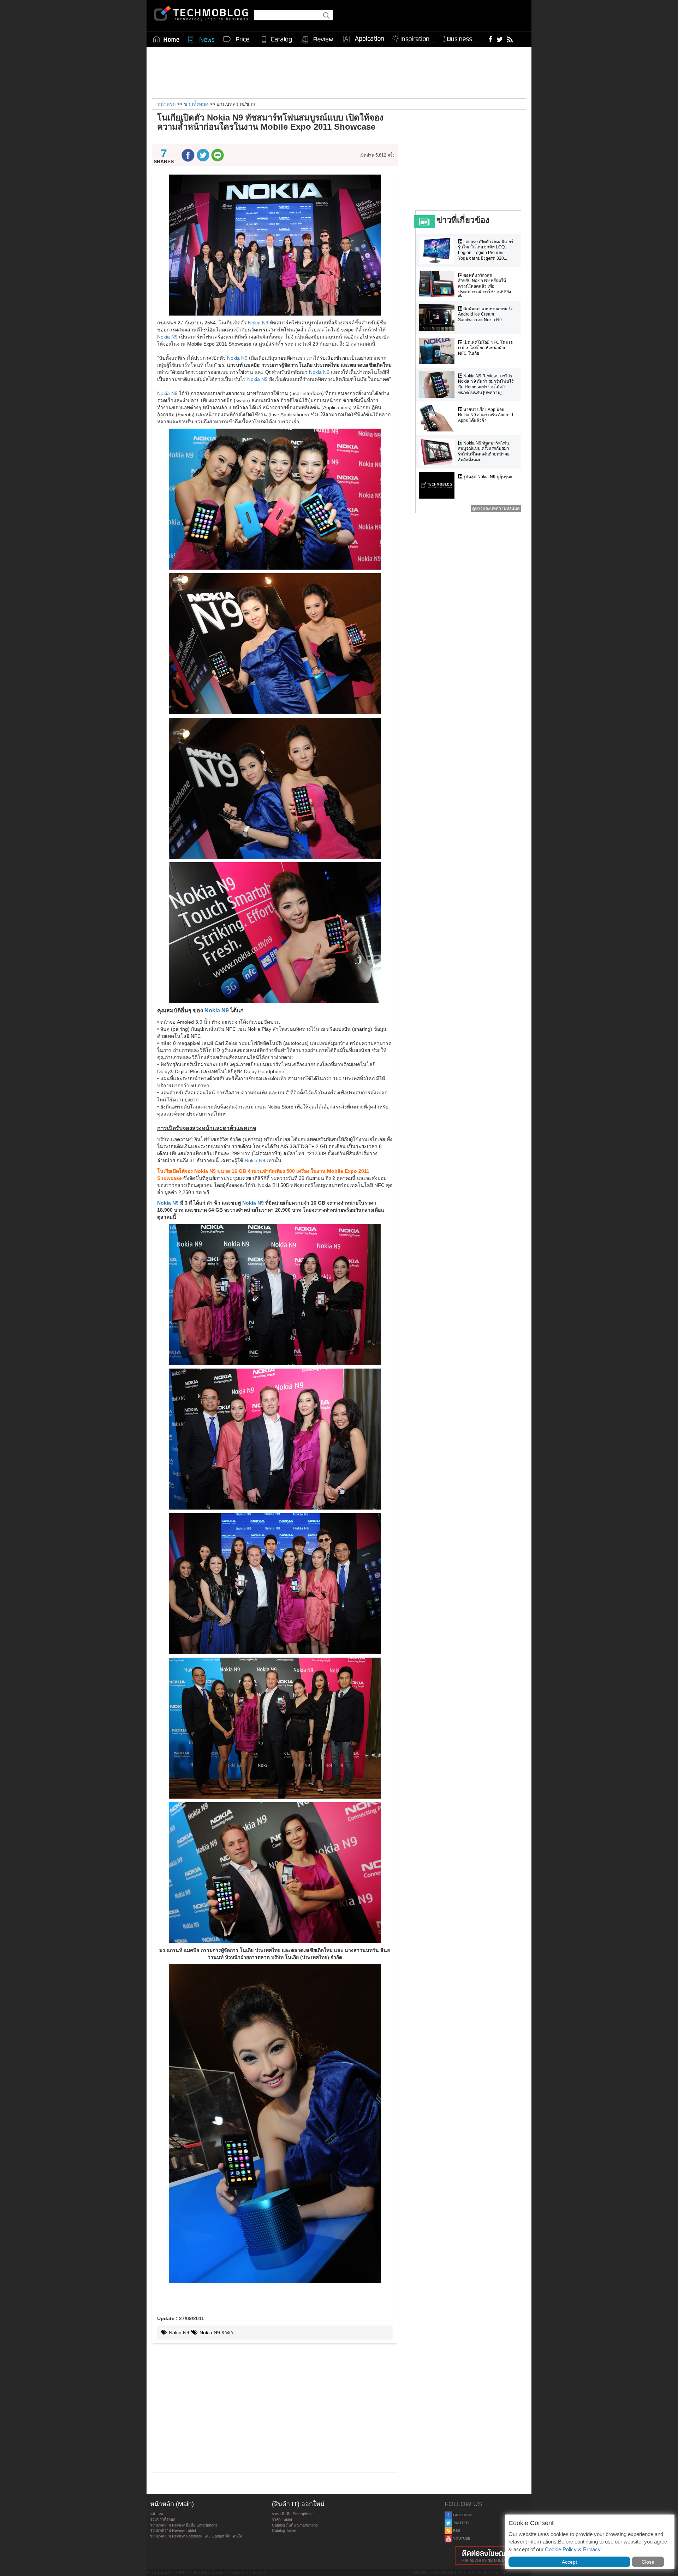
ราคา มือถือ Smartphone (293, 2514)
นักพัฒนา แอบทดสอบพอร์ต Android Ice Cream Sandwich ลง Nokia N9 (486, 314)
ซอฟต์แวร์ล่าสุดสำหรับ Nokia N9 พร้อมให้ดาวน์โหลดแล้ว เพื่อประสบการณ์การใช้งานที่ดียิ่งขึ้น (484, 286)
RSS (456, 2531)
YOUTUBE (461, 2538)
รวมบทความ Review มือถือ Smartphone (184, 2525)
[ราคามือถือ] (237, 39)
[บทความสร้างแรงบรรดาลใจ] (414, 38)
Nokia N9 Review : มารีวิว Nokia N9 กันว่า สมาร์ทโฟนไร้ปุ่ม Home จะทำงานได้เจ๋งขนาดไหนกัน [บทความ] (486, 384)
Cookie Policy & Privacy (573, 2549)
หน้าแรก (157, 2514)
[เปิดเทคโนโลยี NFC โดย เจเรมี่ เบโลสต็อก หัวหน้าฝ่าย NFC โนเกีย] (439, 351)
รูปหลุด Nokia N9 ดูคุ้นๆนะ (487, 477)
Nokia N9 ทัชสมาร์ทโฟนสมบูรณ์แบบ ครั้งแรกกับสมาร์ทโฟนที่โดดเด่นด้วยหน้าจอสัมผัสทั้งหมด (484, 451)
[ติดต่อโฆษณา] (486, 2556)
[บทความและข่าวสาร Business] (460, 38)
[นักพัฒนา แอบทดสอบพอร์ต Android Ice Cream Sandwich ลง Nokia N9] (439, 317)
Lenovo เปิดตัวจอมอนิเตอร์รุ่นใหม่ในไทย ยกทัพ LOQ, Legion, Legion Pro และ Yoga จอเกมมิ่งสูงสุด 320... (486, 250)
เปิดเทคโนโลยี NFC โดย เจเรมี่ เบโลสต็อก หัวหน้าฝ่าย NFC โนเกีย (485, 348)
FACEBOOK (462, 2515)
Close (648, 2562)
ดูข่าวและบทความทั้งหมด (496, 508)
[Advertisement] (339, 72)
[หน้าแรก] (166, 39)
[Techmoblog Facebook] (491, 39)
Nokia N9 (258, 323)
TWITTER (460, 2523)
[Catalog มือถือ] (277, 39)
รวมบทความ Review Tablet (173, 2530)
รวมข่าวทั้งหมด (163, 2519)
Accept (569, 2562)
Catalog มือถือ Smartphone (295, 2525)
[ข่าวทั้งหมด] (201, 39)
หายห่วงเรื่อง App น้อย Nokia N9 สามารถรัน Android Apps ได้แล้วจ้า (486, 415)
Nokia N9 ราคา (216, 2333)
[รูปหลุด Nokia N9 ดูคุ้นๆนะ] (439, 485)
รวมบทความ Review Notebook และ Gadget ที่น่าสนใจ (196, 2536)
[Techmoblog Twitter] (499, 39)
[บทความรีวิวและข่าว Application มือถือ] (363, 39)
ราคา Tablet (282, 2519)
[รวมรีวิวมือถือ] (317, 40)
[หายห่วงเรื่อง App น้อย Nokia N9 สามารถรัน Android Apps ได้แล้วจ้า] (439, 418)
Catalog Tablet (284, 2530)
